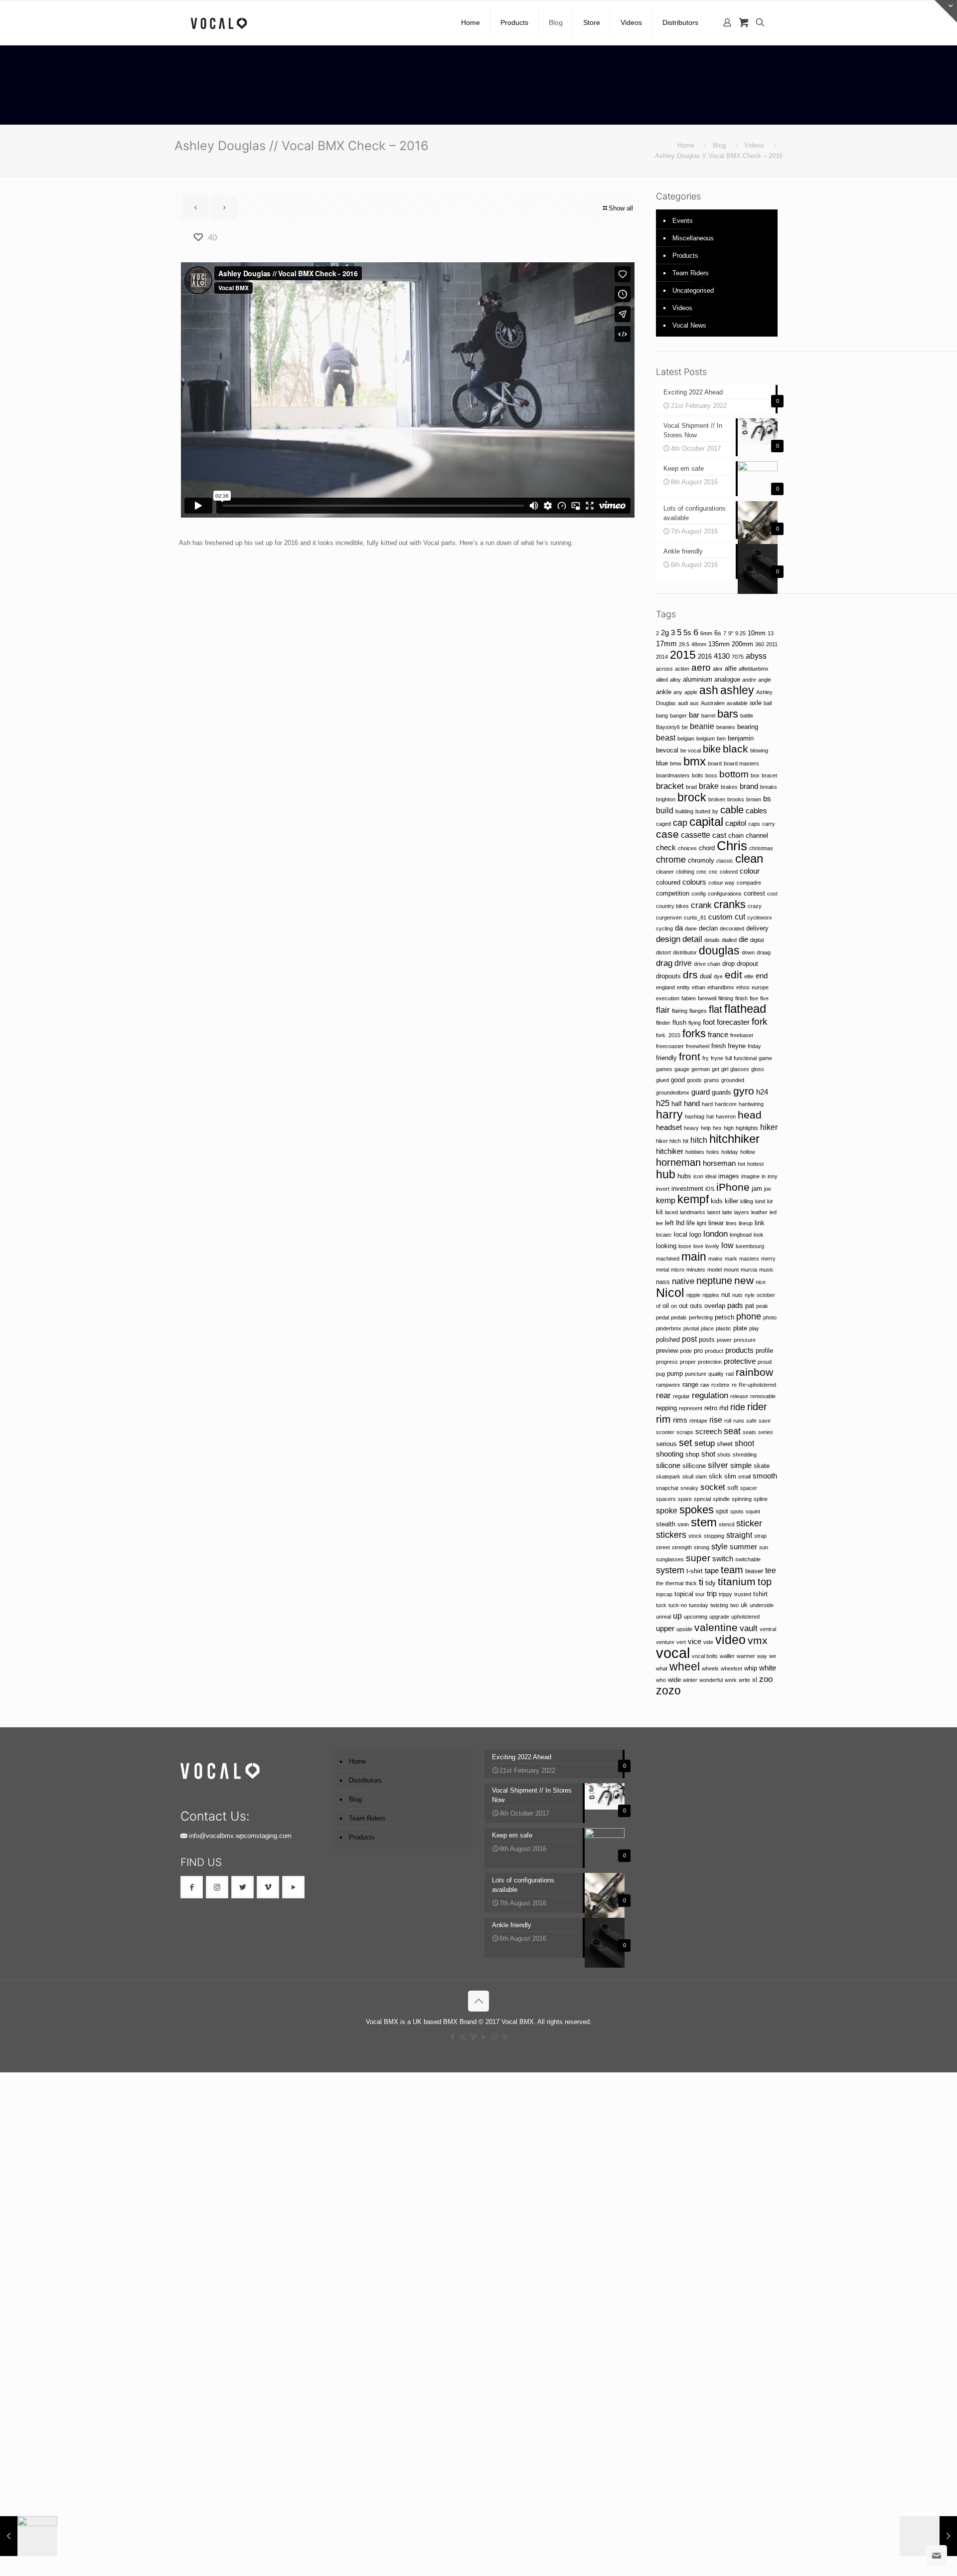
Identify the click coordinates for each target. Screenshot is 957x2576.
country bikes (672, 906)
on (674, 1306)
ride (738, 1407)
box (755, 775)
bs (767, 799)
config (699, 894)
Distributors (365, 1780)
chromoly (701, 860)
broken (717, 799)
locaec (664, 1235)
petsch (724, 1317)
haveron (726, 1116)
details (712, 940)
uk (744, 1605)
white (768, 1668)
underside (762, 1605)
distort (663, 952)
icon (698, 1176)
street (663, 1547)
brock (692, 797)
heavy (691, 1128)
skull (688, 1476)
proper (688, 1362)
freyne (737, 1046)
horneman (678, 1162)
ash (709, 690)
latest (714, 1212)
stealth (666, 1524)
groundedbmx (673, 1093)
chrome (671, 860)
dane (691, 928)
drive (683, 963)
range (690, 1384)
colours (694, 882)
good (678, 1080)
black (735, 749)
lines (731, 1223)
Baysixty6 (668, 727)
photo (770, 1317)
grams (712, 1080)
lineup (746, 1223)
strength (682, 1547)
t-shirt (695, 1571)
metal (662, 1270)
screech (709, 1432)
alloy (675, 680)
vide (708, 1642)
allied (662, 680)
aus (694, 703)
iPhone (733, 1187)
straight (739, 1535)
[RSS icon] (505, 2037)
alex (718, 669)
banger (678, 716)
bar (694, 715)
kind (760, 1201)
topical (684, 1594)
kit (659, 1212)
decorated (732, 928)
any (678, 692)
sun (764, 1547)
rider (757, 1407)
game (765, 1058)
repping (666, 1408)
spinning (742, 1499)
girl (725, 1069)
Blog (719, 145)
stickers (671, 1535)
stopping (714, 1536)
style (719, 1546)
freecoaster (670, 1046)
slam (701, 1476)
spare (685, 1499)
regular (681, 1396)
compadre (749, 883)
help (706, 1128)
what (662, 1668)
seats (749, 1432)
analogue (727, 679)
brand (749, 786)
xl (755, 1680)
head (750, 1115)
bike (712, 749)
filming (726, 998)
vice (695, 1642)
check (666, 848)
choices (687, 848)
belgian (686, 738)
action (682, 669)
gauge (682, 1069)
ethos (743, 987)
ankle (664, 692)
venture (665, 1642)
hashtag (695, 1116)
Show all (621, 208)
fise (754, 998)
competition (673, 893)
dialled (729, 940)
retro (711, 1408)
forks (694, 1033)
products (739, 1350)
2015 (683, 655)
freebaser (742, 1035)
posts (707, 1340)
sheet (725, 1444)
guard (701, 1092)
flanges (698, 1011)
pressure (745, 1340)
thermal (674, 1583)
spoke (667, 1510)
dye (718, 976)
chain (736, 835)
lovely (712, 1246)
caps (754, 824)
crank (701, 905)
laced (671, 1212)
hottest (755, 1164)
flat (716, 1009)
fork (760, 1021)
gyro (744, 1091)
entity (683, 987)
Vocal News (689, 325)
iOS (710, 1189)
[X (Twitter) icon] (463, 2037)
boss (711, 775)
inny (773, 1176)
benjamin (741, 738)
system (670, 1570)
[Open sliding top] (946, 11)
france (718, 1035)
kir (770, 1201)
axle (756, 703)
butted (703, 811)
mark (731, 1259)
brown (754, 799)
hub (666, 1174)
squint (753, 1511)
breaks (769, 787)
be (685, 727)
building (684, 811)
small (744, 1476)
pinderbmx (669, 1328)
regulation (710, 1395)
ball (768, 703)
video (730, 1640)
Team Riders (691, 273)
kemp (666, 1200)
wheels (710, 1668)
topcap (664, 1594)
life (691, 1223)
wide (674, 1680)
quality (716, 1374)
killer (731, 1201)
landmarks (693, 1212)
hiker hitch (668, 1141)
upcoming (696, 1617)
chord (707, 848)
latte (727, 1212)
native (683, 1281)
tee (771, 1570)
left (669, 1223)
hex (717, 1128)
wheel (685, 1666)
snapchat (667, 1488)
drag (664, 963)
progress (667, 1362)
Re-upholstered (757, 1385)
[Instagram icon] (494, 2037)
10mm (757, 633)
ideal (711, 1176)
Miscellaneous (693, 238)
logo (695, 1234)
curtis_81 (695, 918)
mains (716, 1259)
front (690, 1057)
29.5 (684, 644)
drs (690, 975)
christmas (761, 848)
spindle (721, 1499)
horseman (719, 1163)
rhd (724, 1408)
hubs (684, 1176)
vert (681, 1642)
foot (709, 1022)
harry (669, 1114)
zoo (766, 1679)
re (734, 1385)
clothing (685, 872)
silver (718, 1465)
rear (663, 1395)
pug (660, 1374)
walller (727, 1656)
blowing (759, 750)
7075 (738, 657)
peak (762, 1306)
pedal (662, 1317)
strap (760, 1536)
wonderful (711, 1680)
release (739, 1396)
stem (704, 1522)
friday (754, 1046)
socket (713, 1487)
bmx (695, 761)
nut (726, 1295)
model (715, 1270)
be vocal (691, 750)
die (743, 939)
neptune (714, 1281)
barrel (708, 716)
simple (741, 1466)
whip (751, 1668)
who (661, 1680)
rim (663, 1419)
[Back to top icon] (478, 2001)
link (760, 1223)
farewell (707, 998)
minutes (696, 1270)
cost (772, 894)
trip (712, 1594)
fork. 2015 (668, 1035)
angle (765, 680)
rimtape (698, 1421)
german (701, 1069)
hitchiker (670, 1151)
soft (733, 1488)
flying (695, 1023)
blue (662, 763)
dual (706, 976)
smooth (765, 1476)
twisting (719, 1605)
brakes (729, 787)
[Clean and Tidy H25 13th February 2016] (29, 2536)
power (724, 1340)
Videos (754, 145)
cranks (730, 904)
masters (749, 1259)
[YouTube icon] (484, 2037)
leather (759, 1212)
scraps (685, 1432)
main (694, 1257)
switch (723, 1559)
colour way (721, 883)
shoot (744, 1443)
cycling (664, 928)
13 (771, 633)
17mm (666, 644)
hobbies (695, 1152)
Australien (713, 703)
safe (751, 1421)
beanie (702, 726)
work (731, 1680)
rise (716, 1420)
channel (757, 835)
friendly (666, 1058)
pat (750, 1306)
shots (724, 1455)
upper (665, 1629)
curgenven (669, 918)
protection (710, 1362)
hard (707, 1104)
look (759, 1235)
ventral (768, 1629)
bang (662, 716)
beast (666, 737)
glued (662, 1080)
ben (721, 738)
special (702, 1499)
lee (659, 1223)
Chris (732, 846)
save (765, 1421)
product (714, 1351)
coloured (668, 882)
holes (713, 1152)
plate (740, 1328)
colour (750, 871)
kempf (693, 1199)
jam (757, 1189)
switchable (748, 1559)
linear (716, 1223)
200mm (742, 644)
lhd (680, 1223)
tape (712, 1571)
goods (694, 1080)
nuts (737, 1295)
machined (668, 1259)
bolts (698, 775)
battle (747, 716)
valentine (716, 1627)
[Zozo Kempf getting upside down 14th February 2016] (928, 2536)
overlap (715, 1306)
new (744, 1280)
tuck (661, 1605)
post (689, 1339)
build (665, 810)
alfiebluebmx (754, 669)
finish (741, 998)
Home (686, 145)
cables (756, 811)
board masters (741, 763)
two (734, 1605)
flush (679, 1022)
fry (706, 1058)
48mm (699, 644)
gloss (758, 1069)
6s (718, 633)
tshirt (760, 1594)
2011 (772, 644)
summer (743, 1547)
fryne (717, 1058)
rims (680, 1420)
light (702, 1223)
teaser (754, 1571)
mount (731, 1270)
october (766, 1295)
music (766, 1270)
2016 (705, 656)
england (665, 987)
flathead (745, 1009)
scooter (665, 1432)
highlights (747, 1128)
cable (732, 810)
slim (730, 1476)
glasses (740, 1069)
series (766, 1432)
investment (687, 1189)
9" (731, 633)
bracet (769, 775)
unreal (663, 1617)
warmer (746, 1656)
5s (687, 633)
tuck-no (678, 1605)
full (728, 1058)
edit (733, 975)
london (716, 1234)
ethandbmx (721, 987)
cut (740, 917)
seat (732, 1431)
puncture (696, 1374)
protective (740, 1361)
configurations (725, 894)
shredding (745, 1455)
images (729, 1176)
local (681, 1234)
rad (730, 1374)
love (698, 1246)
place (707, 1328)
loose (685, 1246)
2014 (662, 657)
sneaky (689, 1488)
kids (717, 1201)
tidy (711, 1583)
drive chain (707, 964)
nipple (693, 1295)
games (664, 1069)
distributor (685, 952)
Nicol (670, 1292)
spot (722, 1511)
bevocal (667, 750)
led (773, 1212)
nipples (711, 1295)
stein (683, 1524)
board (715, 763)
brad (691, 787)
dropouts (668, 976)
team (732, 1570)
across (664, 669)
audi (683, 703)
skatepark (668, 1476)
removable (763, 1396)
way (762, 1656)
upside (684, 1629)
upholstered (745, 1617)
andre (749, 680)
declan (708, 928)
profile (764, 1351)
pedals (679, 1317)
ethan (699, 987)
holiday (730, 1152)
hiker (769, 1127)
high (729, 1128)
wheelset (731, 1668)
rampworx (668, 1385)
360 (760, 644)
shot (708, 1454)
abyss (756, 656)
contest (754, 893)
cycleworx (760, 918)
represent (691, 1408)
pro (698, 1351)
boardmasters (673, 775)
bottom (734, 774)
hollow (748, 1152)
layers (742, 1212)
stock (695, 1536)
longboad (741, 1235)
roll (728, 1421)
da (679, 928)
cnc (713, 872)
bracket (670, 786)
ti (701, 1582)
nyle (750, 1295)
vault (749, 1628)
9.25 (740, 633)
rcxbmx (720, 1385)
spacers (666, 1499)
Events (683, 221)
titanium (737, 1581)
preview (667, 1351)
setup (705, 1443)
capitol (736, 823)
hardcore (726, 1104)
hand (692, 1104)
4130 (722, 656)
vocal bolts (705, 1656)
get (716, 1069)
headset (669, 1127)
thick (691, 1583)
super (698, 1558)
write (744, 1680)
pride (686, 1351)
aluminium (698, 679)
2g (665, 633)
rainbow (754, 1372)
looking (666, 1246)
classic (725, 861)
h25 (663, 1103)
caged (663, 824)
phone (749, 1316)
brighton (666, 799)
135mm (719, 644)
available (737, 703)
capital (706, 822)
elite (749, 976)
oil (666, 1306)
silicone (668, 1466)
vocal (673, 1653)
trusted (743, 1594)
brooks (736, 799)
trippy (725, 1594)
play (754, 1328)
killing (747, 1201)
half (677, 1104)
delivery (757, 928)
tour (700, 1594)
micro (678, 1270)
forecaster (733, 1022)
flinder (663, 1023)
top (765, 1582)
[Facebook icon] (452, 2037)
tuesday (699, 1605)
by (715, 811)
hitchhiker (734, 1139)
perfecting (701, 1317)
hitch (699, 1140)
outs (696, 1306)
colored (729, 872)
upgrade (719, 1617)
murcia (749, 1270)
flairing (680, 1011)
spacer (749, 1488)
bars (728, 714)
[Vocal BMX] (219, 22)
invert (663, 1189)
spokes (697, 1510)
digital (757, 940)
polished (668, 1340)
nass (663, 1282)
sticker (749, 1523)
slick (716, 1476)
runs (739, 1421)
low (727, 1245)
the (660, 1583)
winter (690, 1680)
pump (675, 1374)
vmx (758, 1640)
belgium (706, 738)
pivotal (691, 1328)
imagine (750, 1176)
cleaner (665, 872)
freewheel (698, 1046)
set (686, 1443)
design (668, 939)
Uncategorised (693, 290)
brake (709, 786)
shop (692, 1454)
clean (749, 859)
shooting (670, 1454)
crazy (755, 906)
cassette (696, 835)
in (764, 1176)
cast (719, 835)
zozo (668, 1690)
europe (760, 987)
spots (737, 1511)
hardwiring (751, 1104)
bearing (748, 727)
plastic (723, 1328)
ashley (737, 690)
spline (761, 1499)
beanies (726, 727)
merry (768, 1259)
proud (765, 1362)
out (683, 1306)
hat (710, 1116)
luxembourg (750, 1246)
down (748, 952)
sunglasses (670, 1559)
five (764, 998)
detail (692, 939)
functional (745, 1058)
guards (721, 1092)
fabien (689, 998)
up (677, 1616)
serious (666, 1444)
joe (768, 1189)
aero (701, 667)
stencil (726, 1524)
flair (663, 1010)
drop (728, 964)
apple (691, 692)
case (667, 834)
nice (761, 1282)
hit (686, 1141)
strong (702, 1547)
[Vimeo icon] (473, 2037)
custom (720, 917)
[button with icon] (192, 1887)
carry (769, 824)
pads (735, 1305)
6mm (706, 633)
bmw (676, 763)
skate (762, 1466)
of (658, 1306)
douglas (719, 950)
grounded (733, 1080)
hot (741, 1164)
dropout (747, 964)
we (773, 1656)
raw (705, 1385)
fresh (718, 1046)
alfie (731, 668)
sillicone (694, 1466)
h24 (762, 1092)
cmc (702, 872)
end (762, 976)
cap (680, 823)
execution (668, 998)
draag (764, 952)
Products (685, 256)
